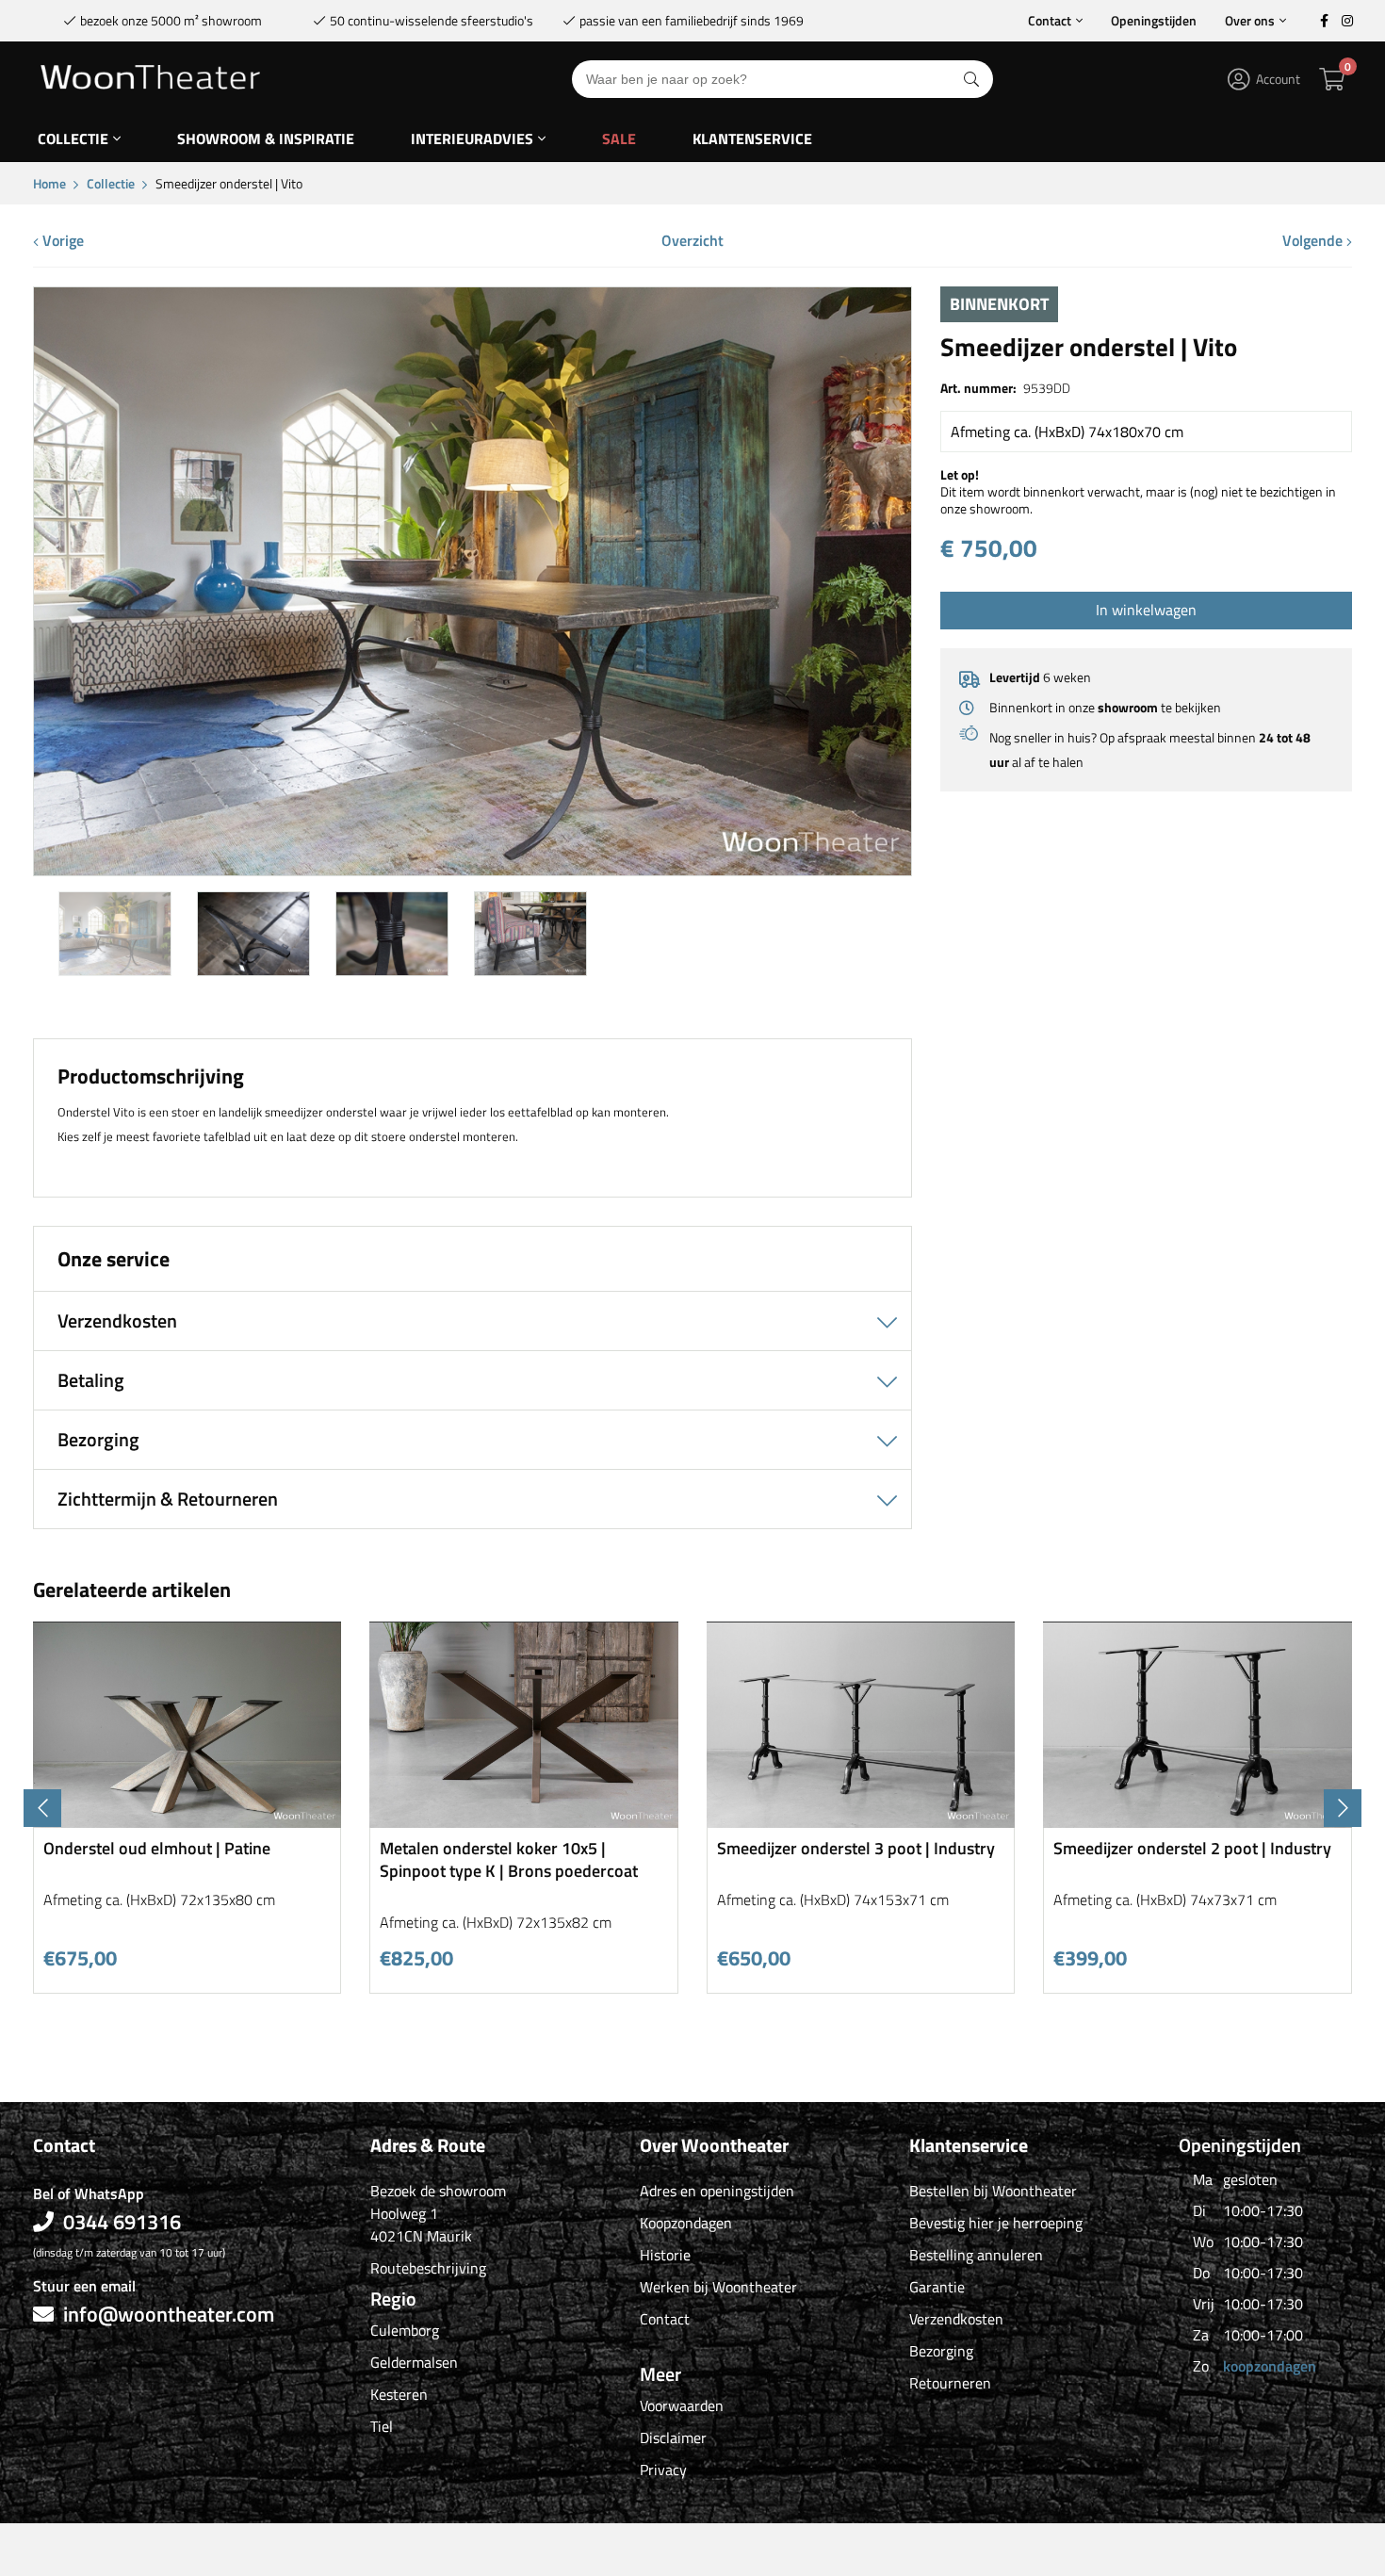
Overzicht (692, 240)
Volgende (1314, 240)
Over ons (1250, 20)
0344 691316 (122, 2222)
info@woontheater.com (169, 2314)
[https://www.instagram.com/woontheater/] (1347, 21)
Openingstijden (1154, 20)
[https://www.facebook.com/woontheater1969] (1324, 21)
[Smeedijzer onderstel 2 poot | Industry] (1198, 1821)
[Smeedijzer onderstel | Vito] (473, 868)
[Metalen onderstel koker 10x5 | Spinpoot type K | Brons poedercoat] (524, 1821)
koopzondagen (1270, 2366)
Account (1278, 79)
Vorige (61, 240)
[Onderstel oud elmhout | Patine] (187, 1821)
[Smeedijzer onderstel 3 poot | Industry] (861, 1821)
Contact (1050, 20)
